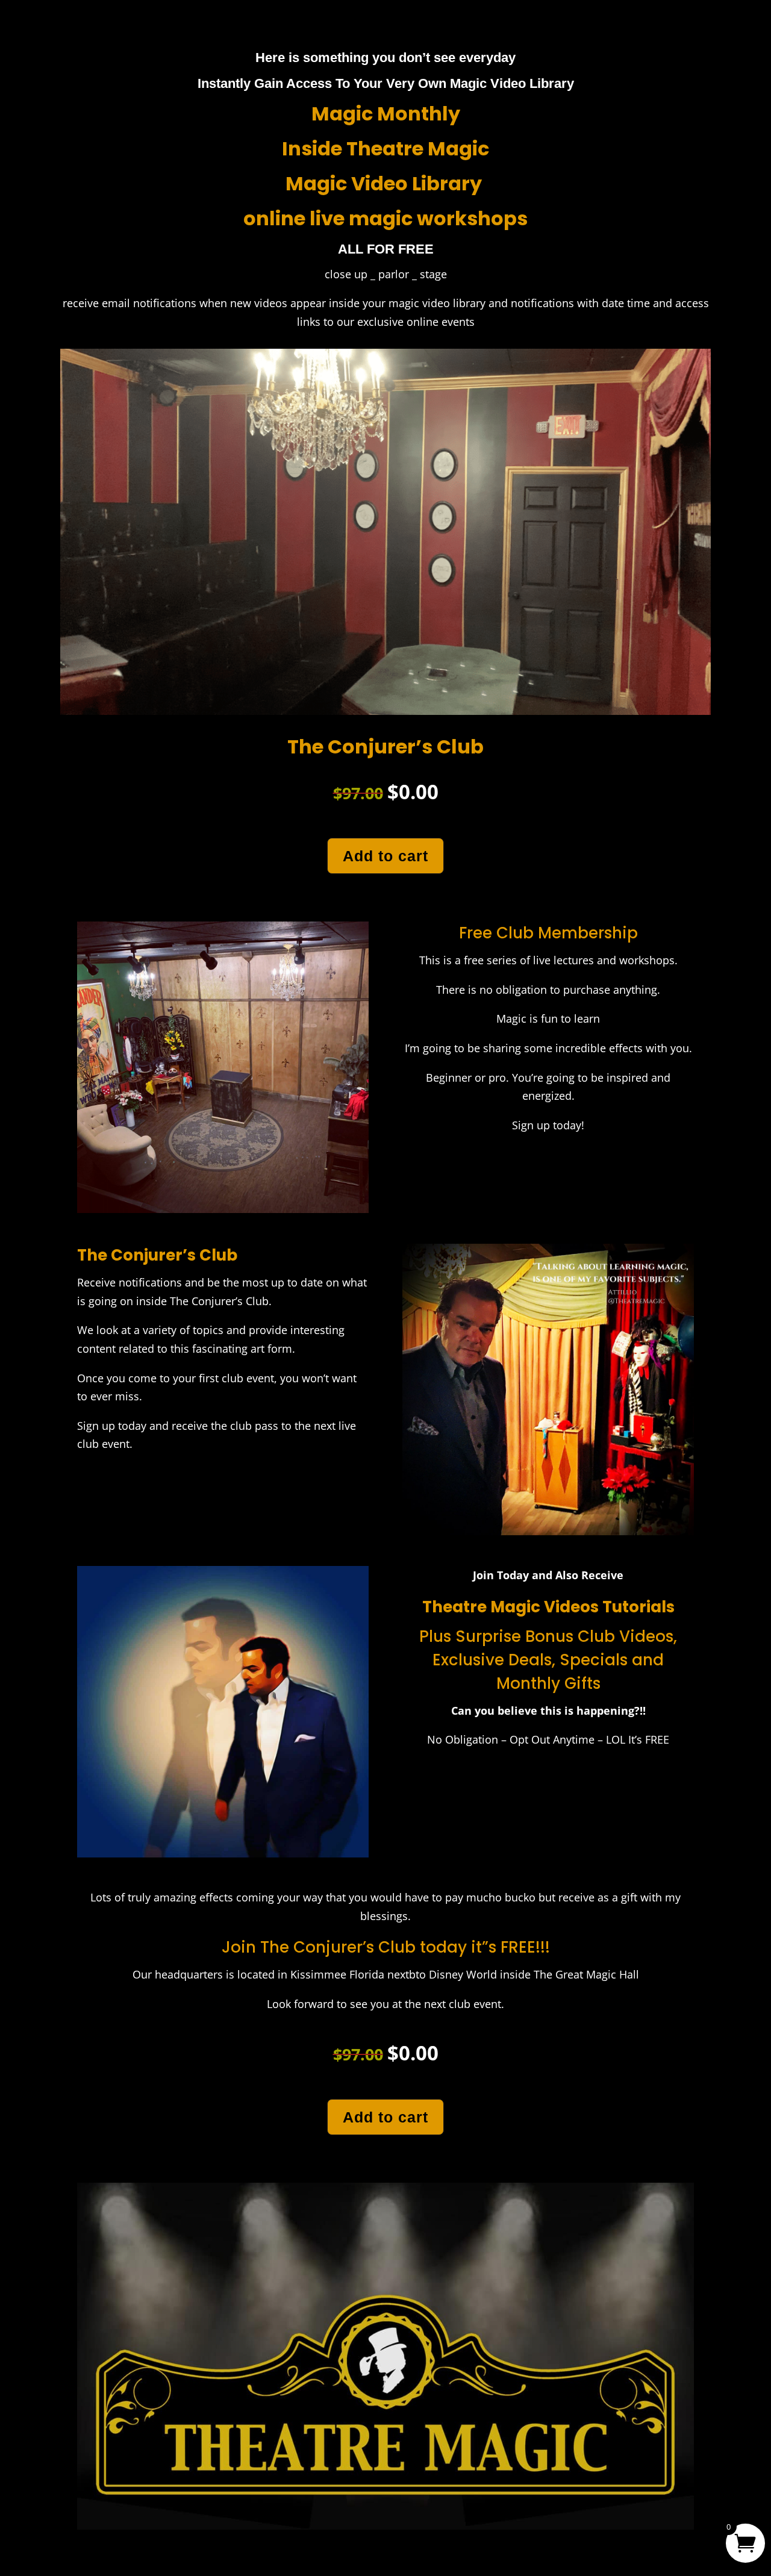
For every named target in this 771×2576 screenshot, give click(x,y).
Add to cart (385, 856)
